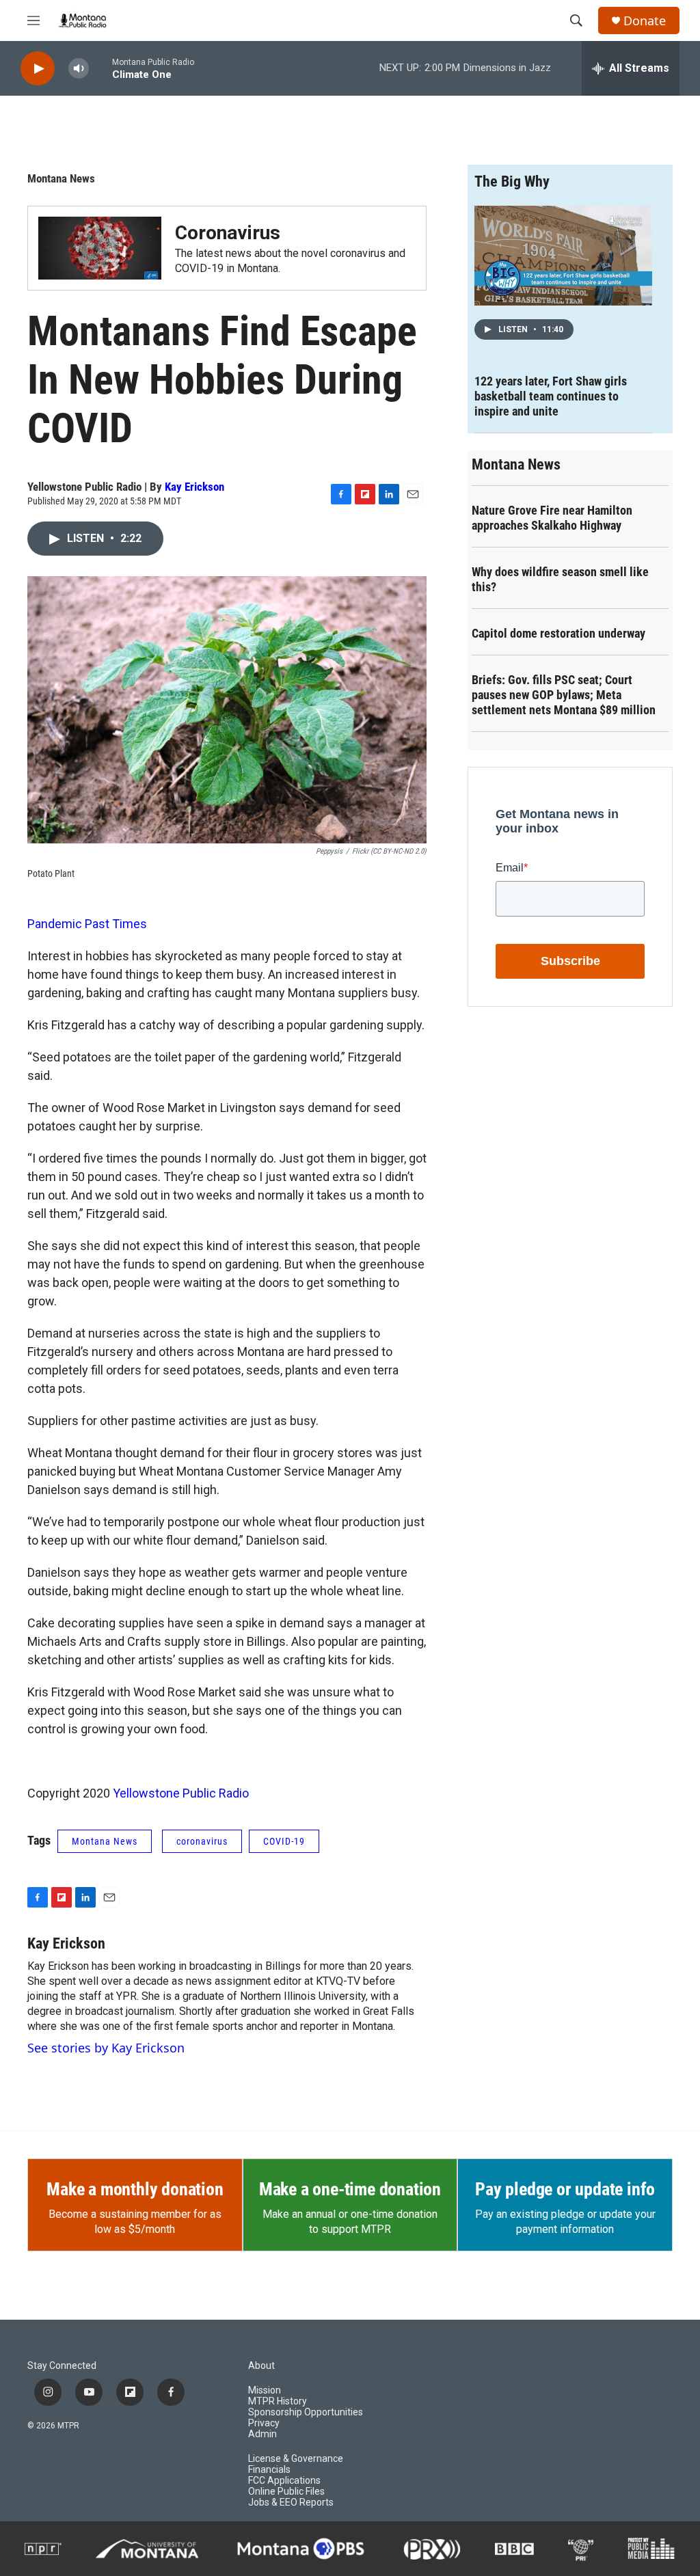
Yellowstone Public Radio (181, 1793)
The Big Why (512, 181)
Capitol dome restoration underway (558, 633)
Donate (645, 21)
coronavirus (202, 1841)
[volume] (79, 69)
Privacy (264, 2423)
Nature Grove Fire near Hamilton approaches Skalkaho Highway (552, 518)
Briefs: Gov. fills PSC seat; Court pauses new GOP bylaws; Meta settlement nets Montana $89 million (564, 695)
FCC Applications (284, 2481)
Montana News (61, 178)
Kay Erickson (194, 487)
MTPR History (278, 2401)
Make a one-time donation (350, 2189)
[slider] (100, 68)
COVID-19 (284, 1841)
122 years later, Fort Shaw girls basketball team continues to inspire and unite (551, 396)
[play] (38, 69)
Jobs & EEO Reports (291, 2503)
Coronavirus (228, 233)
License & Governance (296, 2459)
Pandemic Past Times (87, 924)
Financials (269, 2470)
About (261, 2366)
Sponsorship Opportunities (306, 2412)
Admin (262, 2434)
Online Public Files (286, 2492)
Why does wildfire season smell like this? (560, 579)
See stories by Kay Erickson (106, 2048)
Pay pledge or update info (565, 2189)
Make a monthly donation (135, 2189)
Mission (265, 2390)
